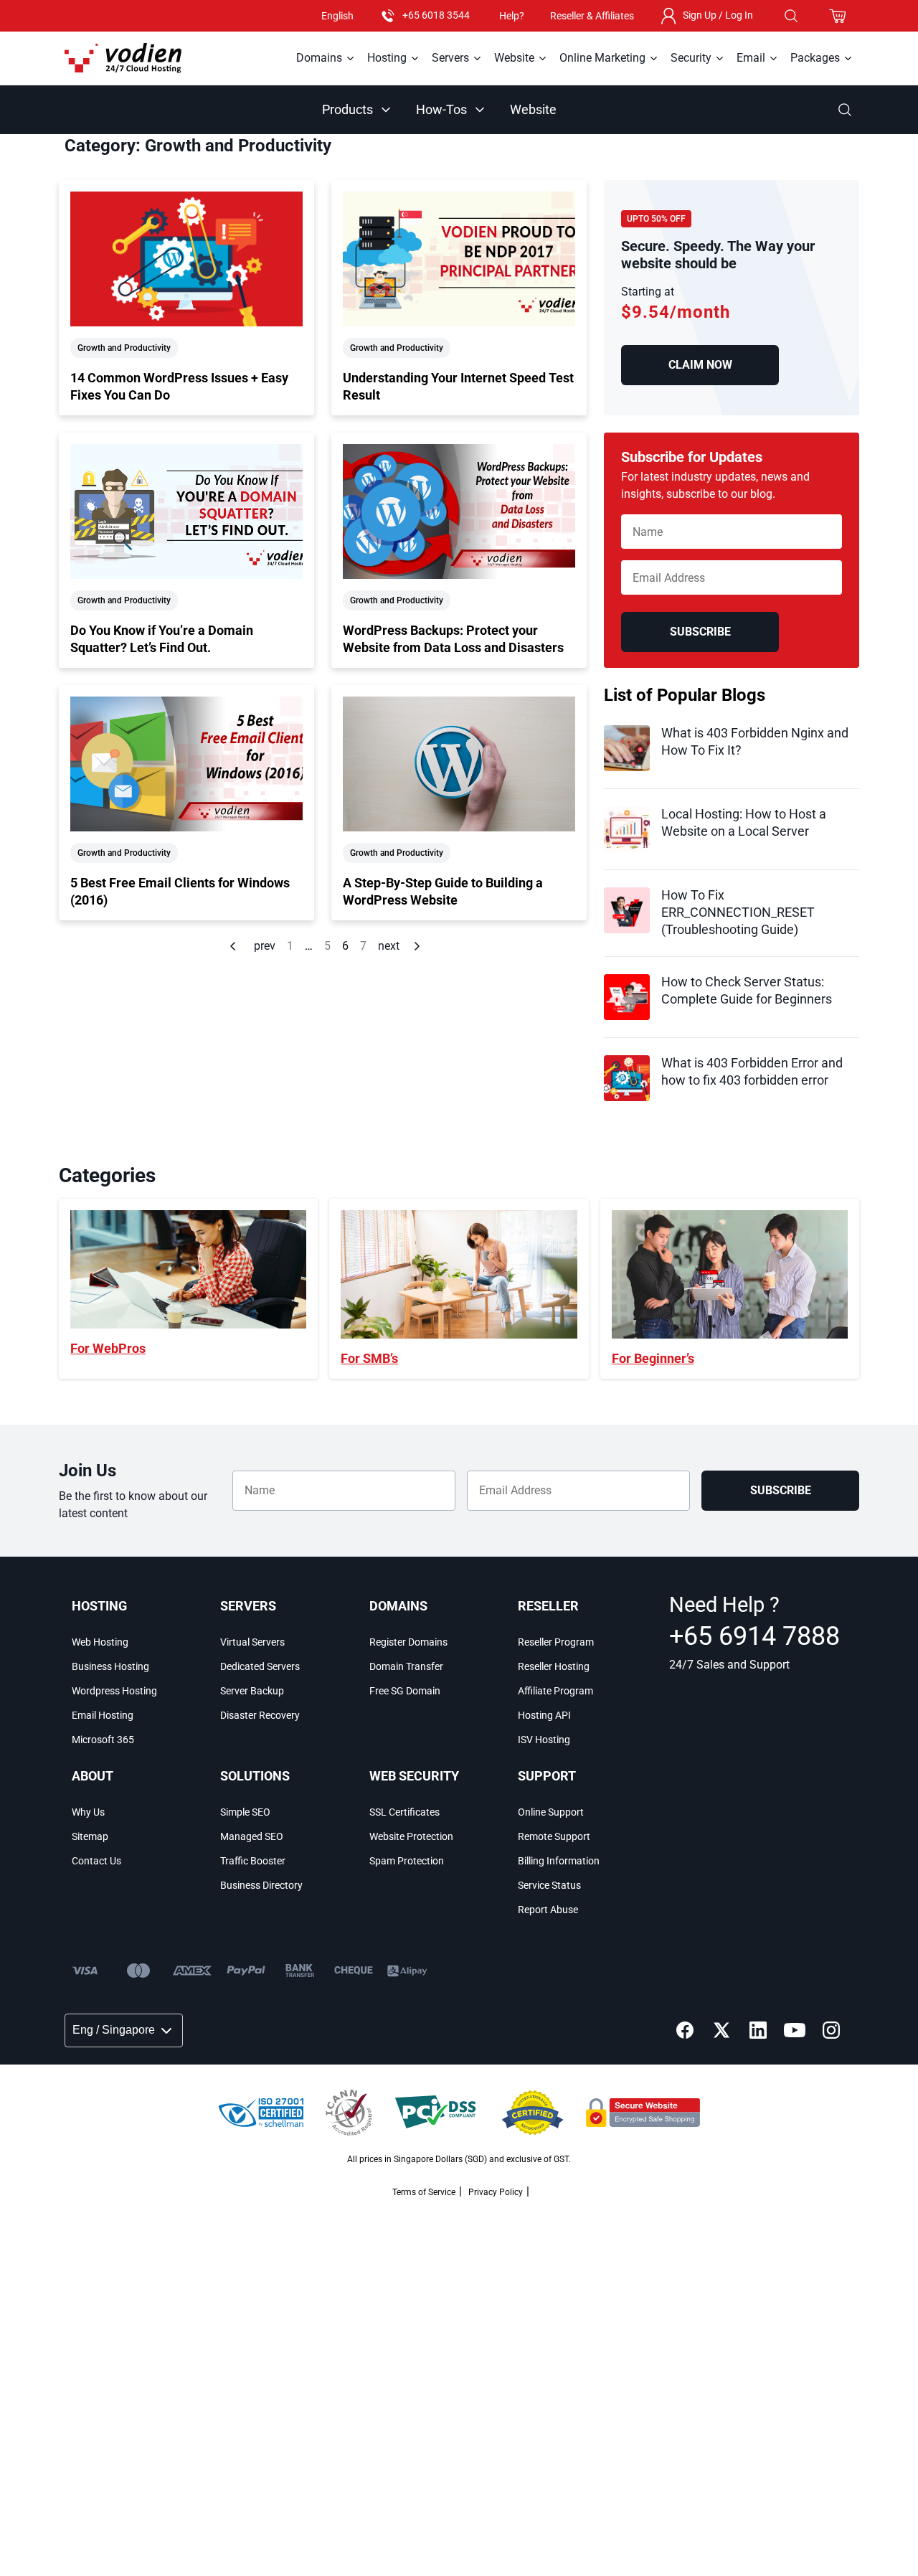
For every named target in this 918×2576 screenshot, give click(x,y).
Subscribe (700, 632)
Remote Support (554, 1836)
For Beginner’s (653, 1358)
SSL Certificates (404, 1812)
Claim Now (700, 365)
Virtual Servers (252, 1642)
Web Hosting (100, 1642)
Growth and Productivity (124, 348)
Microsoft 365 (103, 1740)
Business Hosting (110, 1666)
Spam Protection (407, 1861)
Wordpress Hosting (114, 1691)
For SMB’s (369, 1358)
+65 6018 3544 (436, 15)
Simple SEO (245, 1812)
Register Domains (408, 1642)
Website (533, 109)
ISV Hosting (544, 1740)
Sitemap (90, 1836)
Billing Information (559, 1861)
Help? (512, 16)
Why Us (88, 1812)
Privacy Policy (496, 2192)
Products (347, 109)
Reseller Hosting (554, 1666)
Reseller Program (556, 1642)
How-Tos (441, 109)
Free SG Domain (405, 1691)
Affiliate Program (555, 1691)
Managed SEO (252, 1836)
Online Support (551, 1812)
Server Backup (252, 1691)
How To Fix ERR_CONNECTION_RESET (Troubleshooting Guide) (738, 912)
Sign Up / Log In (718, 15)
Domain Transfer (406, 1666)
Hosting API (544, 1715)
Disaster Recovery (260, 1715)
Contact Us (96, 1861)
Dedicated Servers (260, 1666)
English (337, 16)
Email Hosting (103, 1715)
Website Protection (411, 1836)
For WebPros (108, 1348)
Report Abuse (548, 1910)
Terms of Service (424, 2192)
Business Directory (261, 1885)
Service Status (549, 1885)
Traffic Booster (253, 1861)
